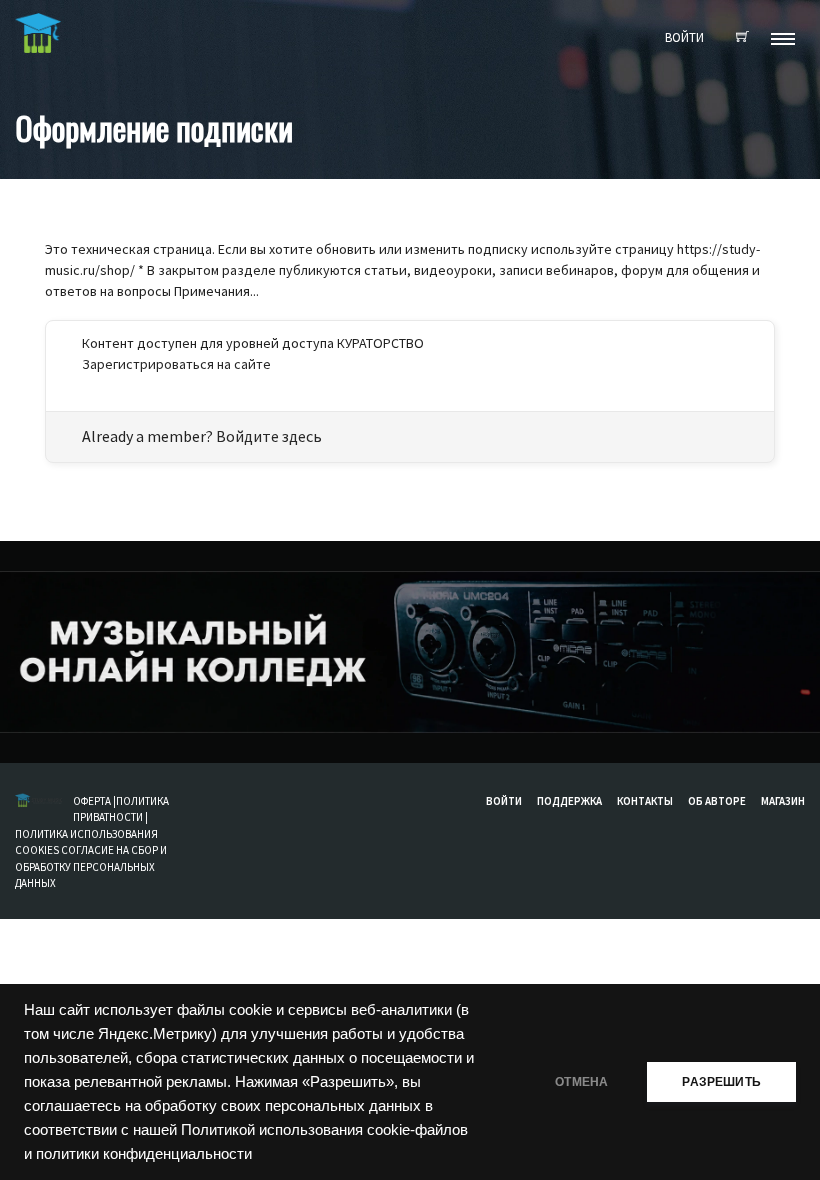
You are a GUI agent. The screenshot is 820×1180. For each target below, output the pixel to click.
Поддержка (569, 801)
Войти (504, 801)
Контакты (645, 801)
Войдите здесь (269, 436)
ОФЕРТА (93, 801)
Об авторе (717, 801)
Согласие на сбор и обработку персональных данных (91, 866)
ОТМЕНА (581, 1082)
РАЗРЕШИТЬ (721, 1082)
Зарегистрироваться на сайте (176, 364)
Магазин (783, 801)
